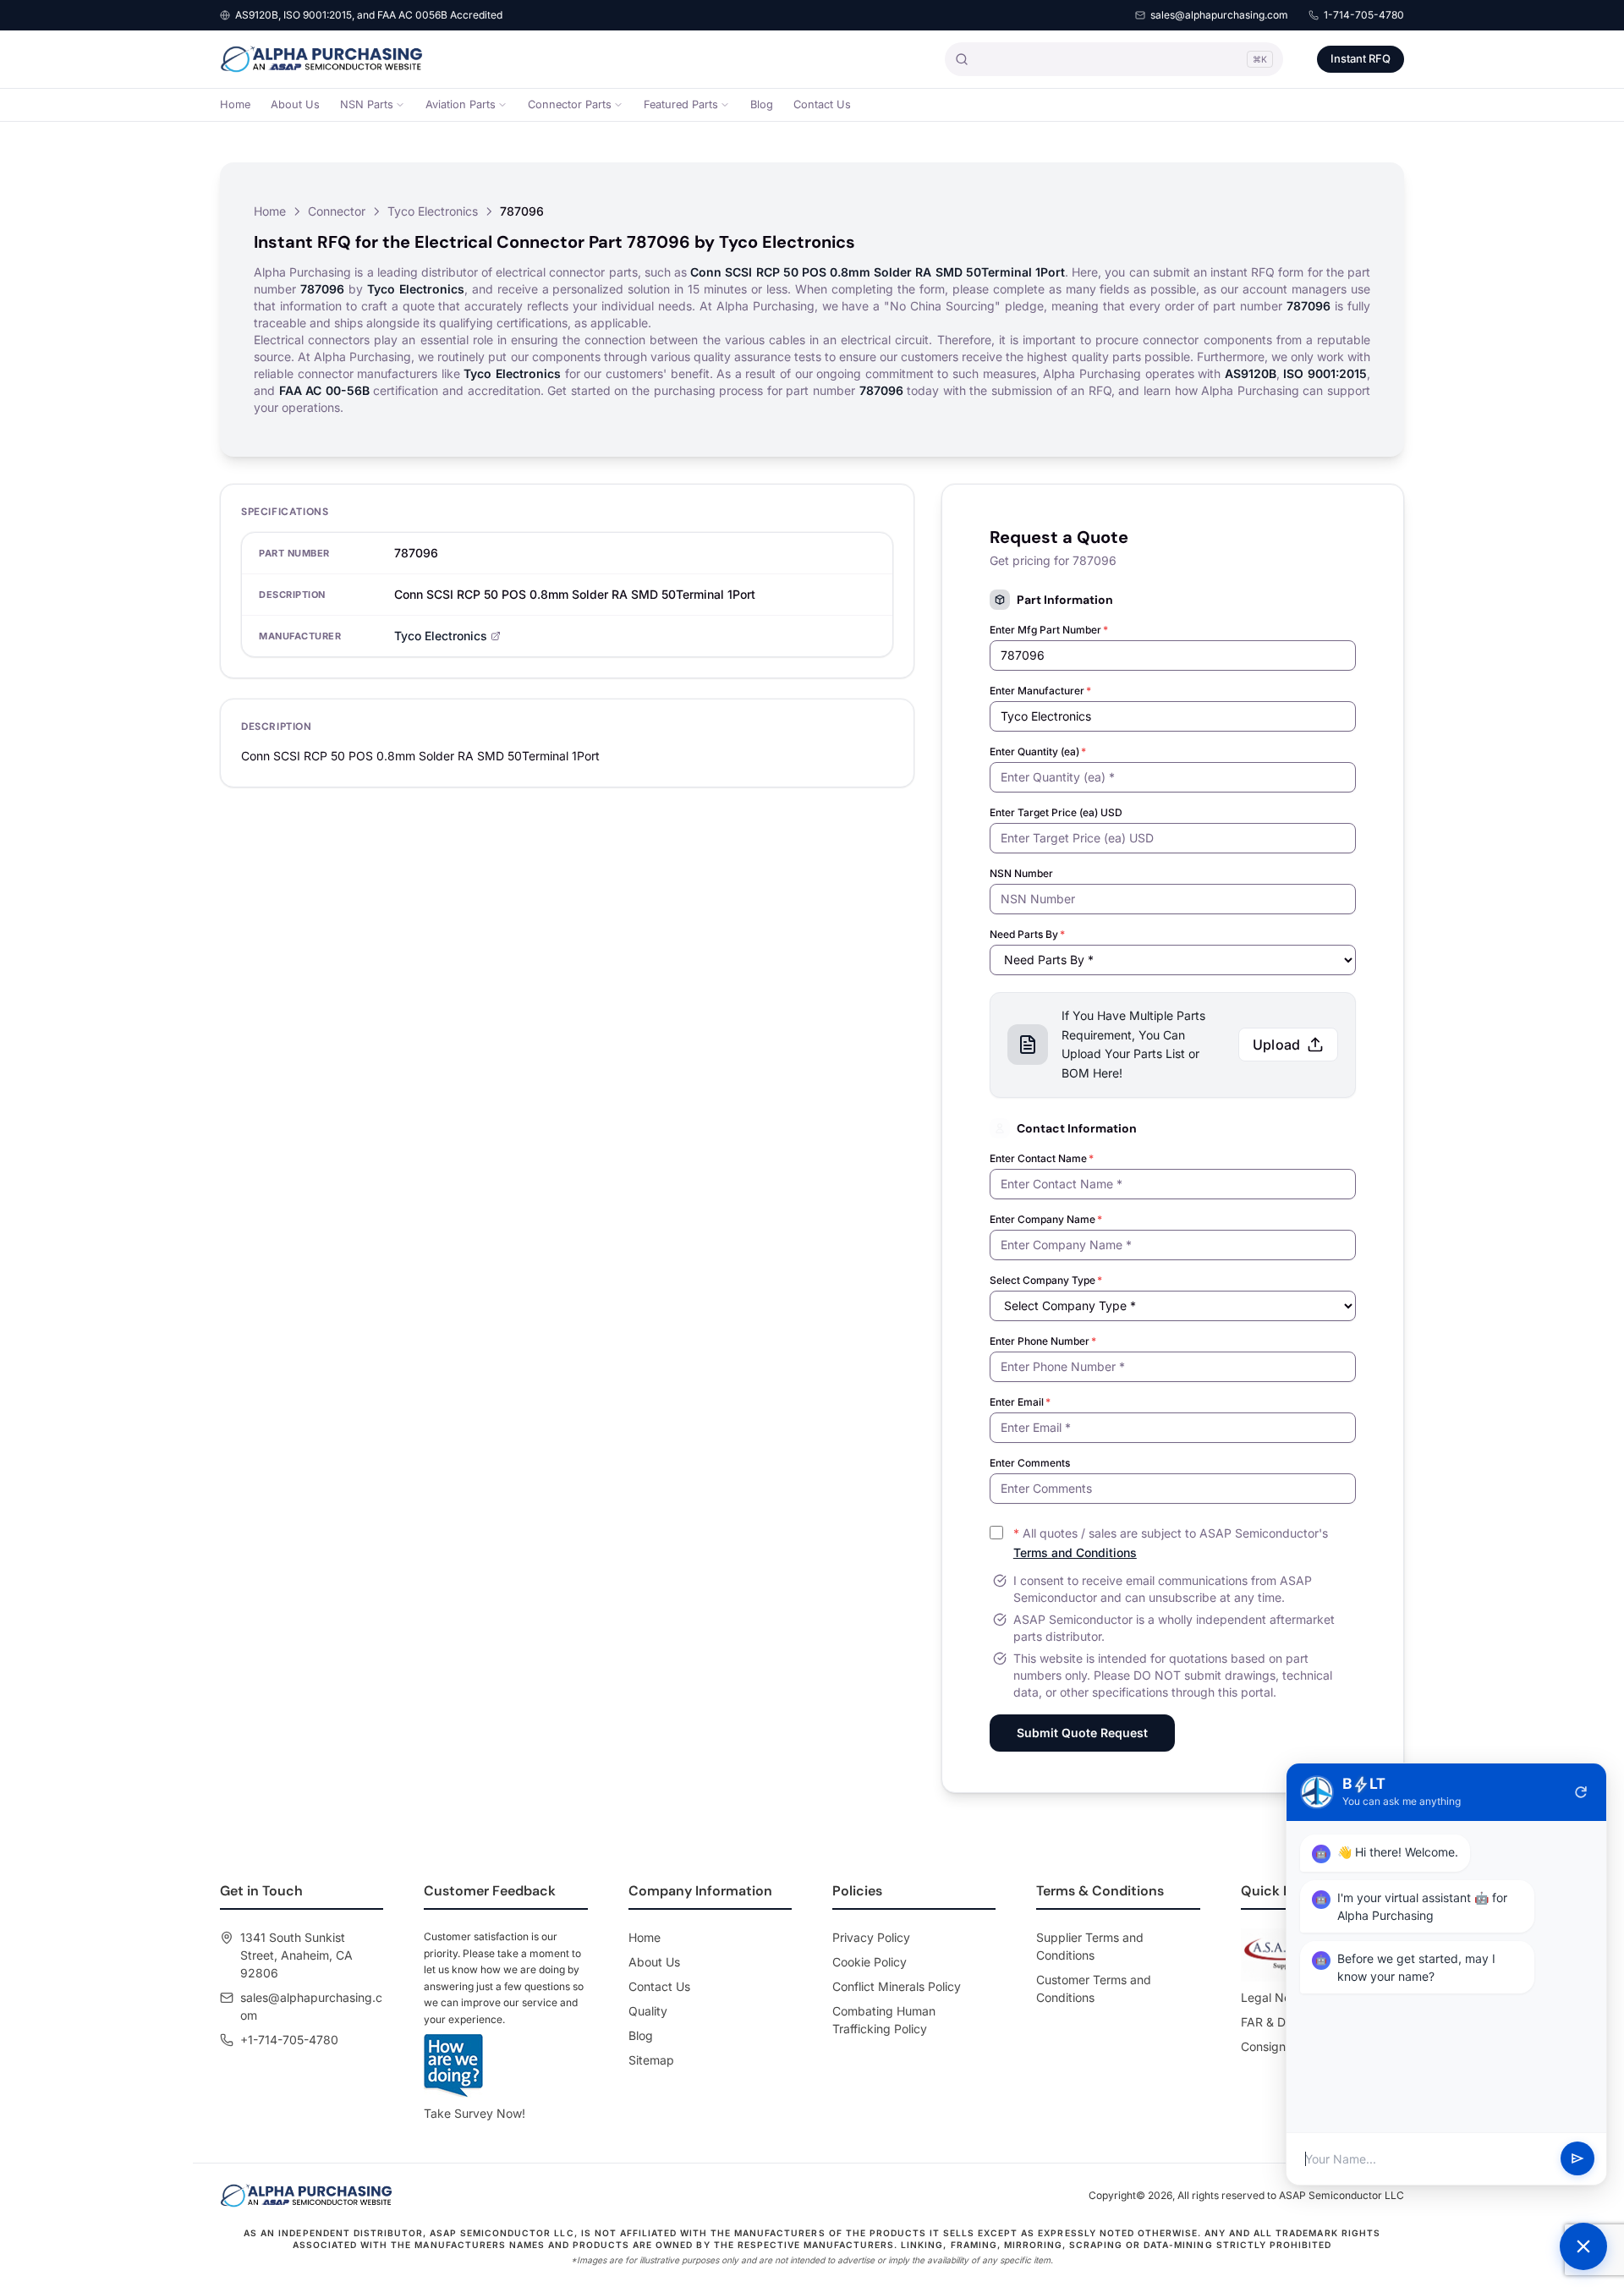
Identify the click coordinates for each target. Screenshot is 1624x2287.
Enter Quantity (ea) (1038, 751)
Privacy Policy (871, 1937)
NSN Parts (367, 104)
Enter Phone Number (1043, 1341)
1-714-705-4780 (1364, 15)
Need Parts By (1027, 934)
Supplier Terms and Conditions (1090, 1946)
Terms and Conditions (1075, 1552)
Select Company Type (1046, 1280)
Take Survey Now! (475, 2113)
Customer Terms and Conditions (1094, 1988)
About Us (295, 104)
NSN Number (1021, 873)
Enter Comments (1030, 1463)
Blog (762, 104)
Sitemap (651, 2060)
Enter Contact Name (1042, 1158)
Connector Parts (570, 104)
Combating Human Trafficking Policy (884, 2020)
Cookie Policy (870, 1962)
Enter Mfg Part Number (1049, 630)
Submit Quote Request (1082, 1733)
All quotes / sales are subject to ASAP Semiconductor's (1171, 1543)
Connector (337, 211)
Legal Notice (1276, 1997)
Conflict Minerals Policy (897, 1986)
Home (235, 104)
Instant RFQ (1361, 58)
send (1577, 2159)
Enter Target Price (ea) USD (1056, 812)
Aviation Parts (461, 104)
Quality (648, 2011)
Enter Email (1020, 1402)
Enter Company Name (1046, 1219)
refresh (1581, 1792)
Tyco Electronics (433, 211)
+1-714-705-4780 (289, 2040)
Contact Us (822, 104)
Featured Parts (681, 104)
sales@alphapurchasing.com (1219, 15)
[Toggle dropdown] (400, 105)
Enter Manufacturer (1040, 691)
